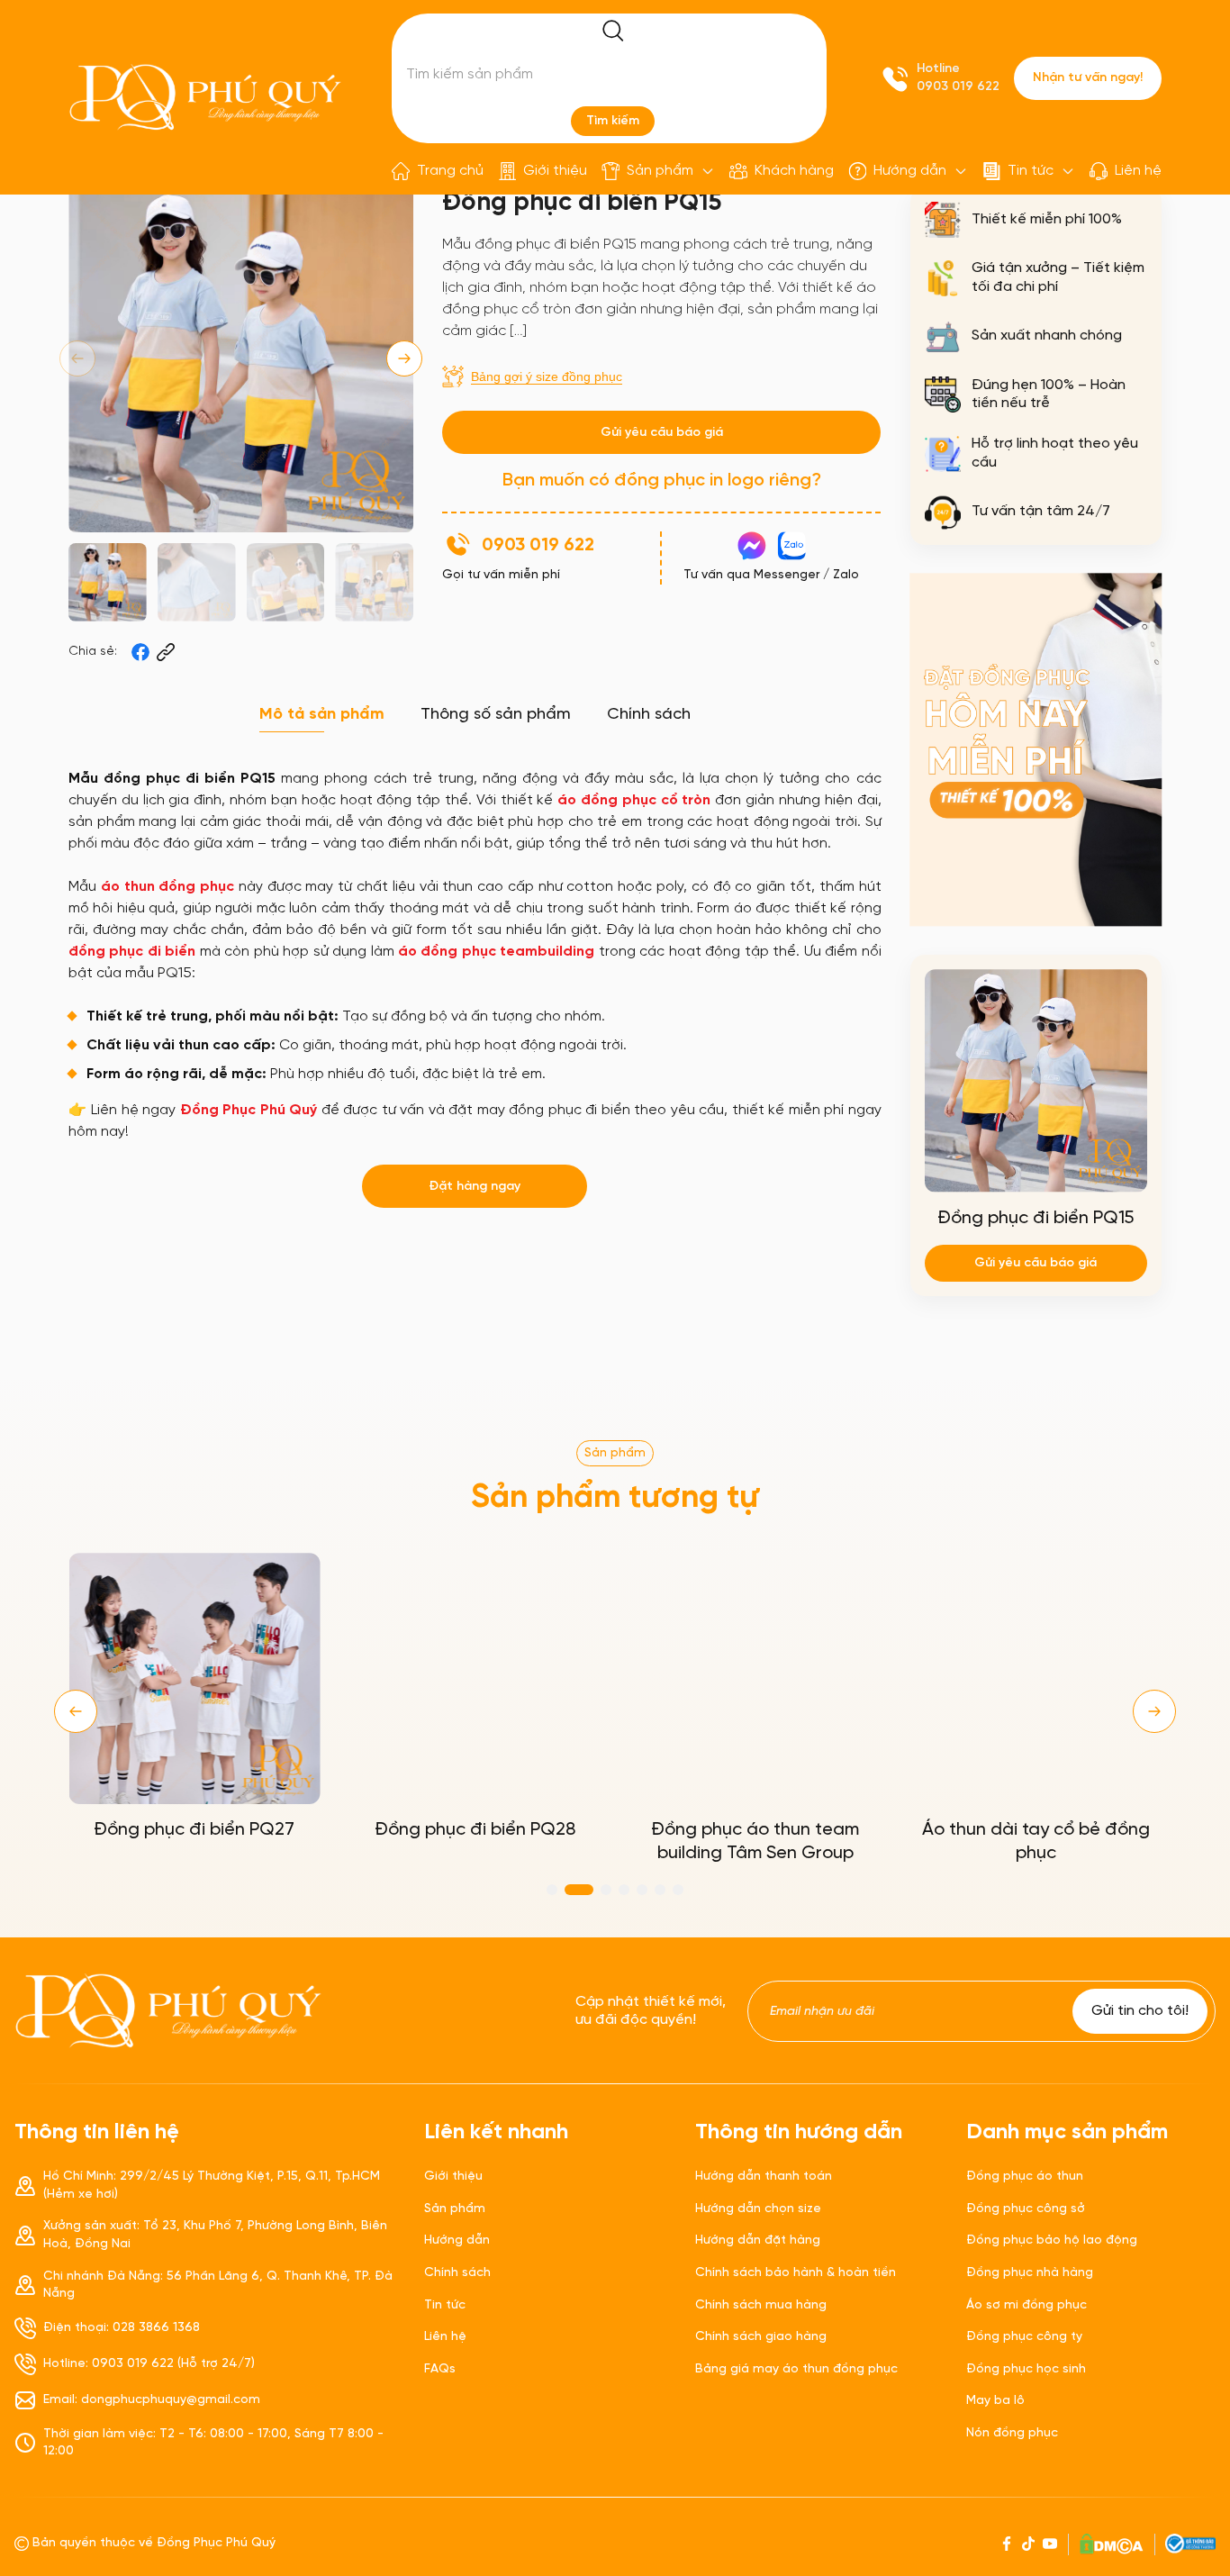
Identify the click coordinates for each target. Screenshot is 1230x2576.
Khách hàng (794, 171)
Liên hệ (1138, 171)
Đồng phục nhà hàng (1030, 2273)
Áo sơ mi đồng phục (1027, 2305)
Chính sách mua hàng (761, 2305)
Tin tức (1031, 171)
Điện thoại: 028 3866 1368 (122, 2328)
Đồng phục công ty (1024, 2337)
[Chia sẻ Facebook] (140, 652)
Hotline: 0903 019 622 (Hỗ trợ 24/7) (149, 2364)
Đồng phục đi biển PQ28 (475, 1830)
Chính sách (457, 2273)
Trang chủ (450, 171)
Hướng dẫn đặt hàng (758, 2240)
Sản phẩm (660, 171)
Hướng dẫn (910, 171)
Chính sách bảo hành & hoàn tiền (796, 2273)
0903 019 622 (958, 87)
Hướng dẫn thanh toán (764, 2177)
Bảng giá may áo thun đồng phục (796, 2369)
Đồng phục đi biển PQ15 (1036, 1218)
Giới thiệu (555, 171)
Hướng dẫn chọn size (758, 2209)
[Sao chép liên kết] (166, 652)
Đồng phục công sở (1026, 2209)
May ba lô (995, 2401)
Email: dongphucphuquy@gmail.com (152, 2400)
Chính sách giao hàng (761, 2337)
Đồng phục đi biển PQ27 (194, 1830)
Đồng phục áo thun (1025, 2177)
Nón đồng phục (1012, 2433)
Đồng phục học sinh (1026, 2369)
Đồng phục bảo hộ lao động (1052, 2240)
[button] (404, 358)
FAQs (440, 2369)
